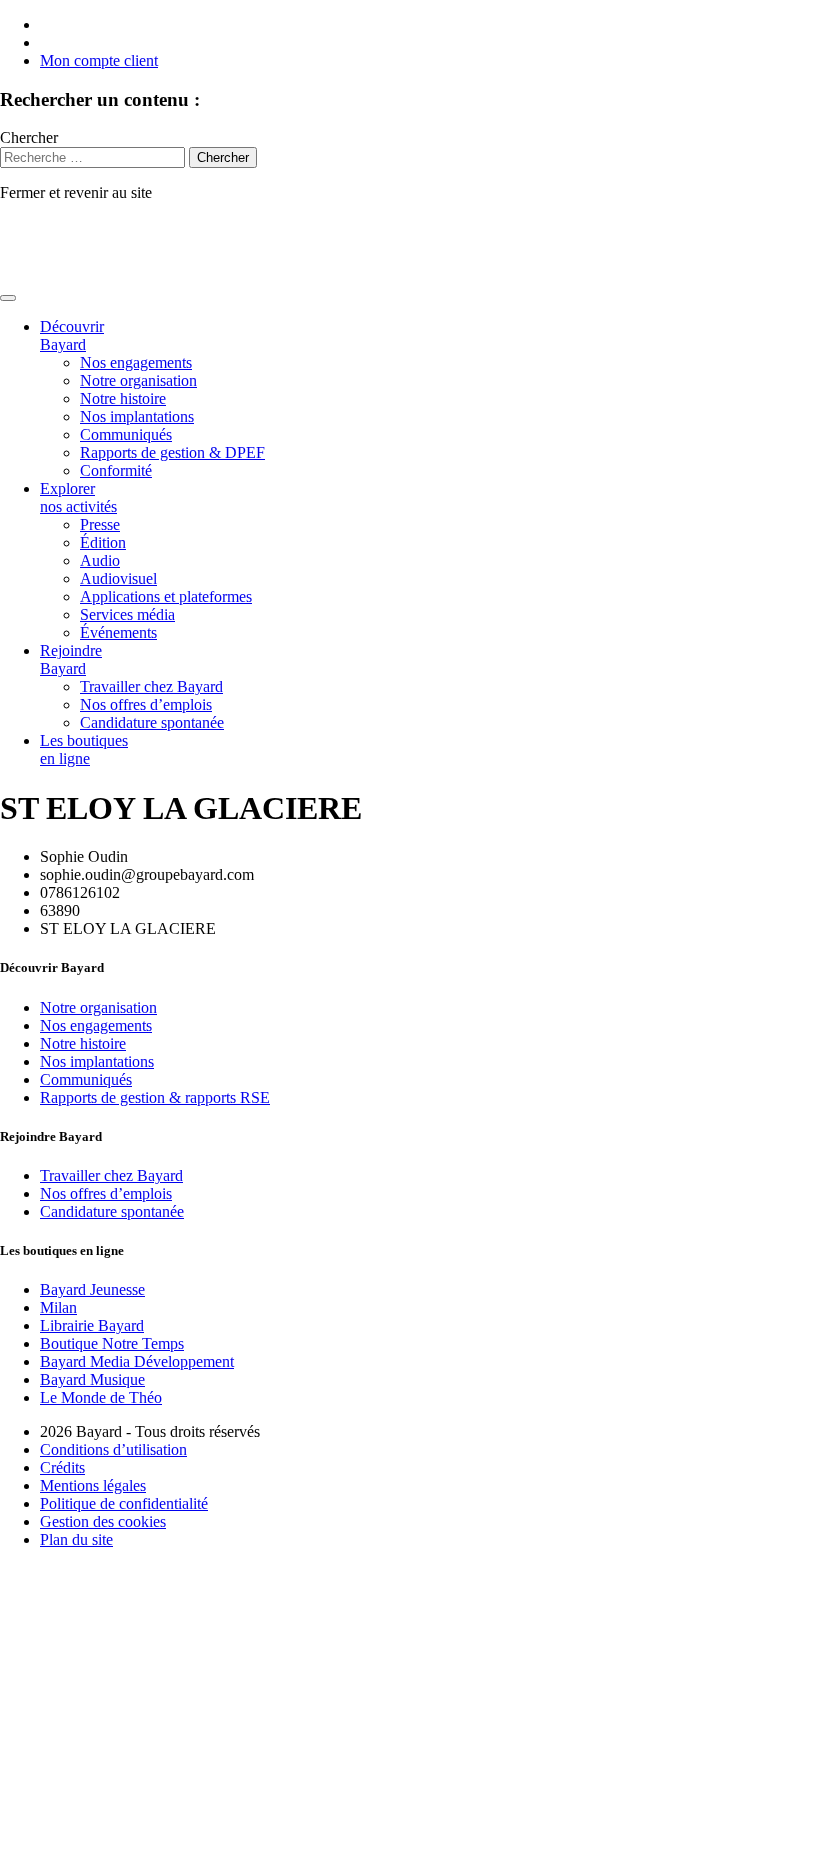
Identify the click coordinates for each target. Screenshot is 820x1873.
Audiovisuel (118, 578)
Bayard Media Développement (137, 1361)
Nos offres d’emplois (146, 704)
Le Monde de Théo (101, 1397)
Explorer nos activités (78, 497)
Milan (58, 1307)
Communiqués (126, 434)
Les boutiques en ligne (84, 749)
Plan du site (76, 1539)
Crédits (62, 1467)
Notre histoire (123, 398)
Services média (127, 614)
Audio (100, 560)
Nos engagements (136, 362)
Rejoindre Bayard (71, 659)
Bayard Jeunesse (92, 1289)
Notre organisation (138, 380)
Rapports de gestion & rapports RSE (155, 1097)
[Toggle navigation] (8, 298)
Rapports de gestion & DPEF (172, 452)
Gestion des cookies (103, 1521)
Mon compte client (99, 60)
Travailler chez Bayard (151, 686)
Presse (100, 524)
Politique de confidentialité (124, 1503)
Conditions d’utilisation (113, 1449)
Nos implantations (137, 416)
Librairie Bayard (92, 1325)
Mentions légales (93, 1485)
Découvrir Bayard (72, 335)
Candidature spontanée (152, 722)
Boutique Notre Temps (112, 1343)
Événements (118, 632)
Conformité (116, 470)
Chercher (29, 137)
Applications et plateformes (166, 596)
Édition (103, 542)
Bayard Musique (92, 1379)
